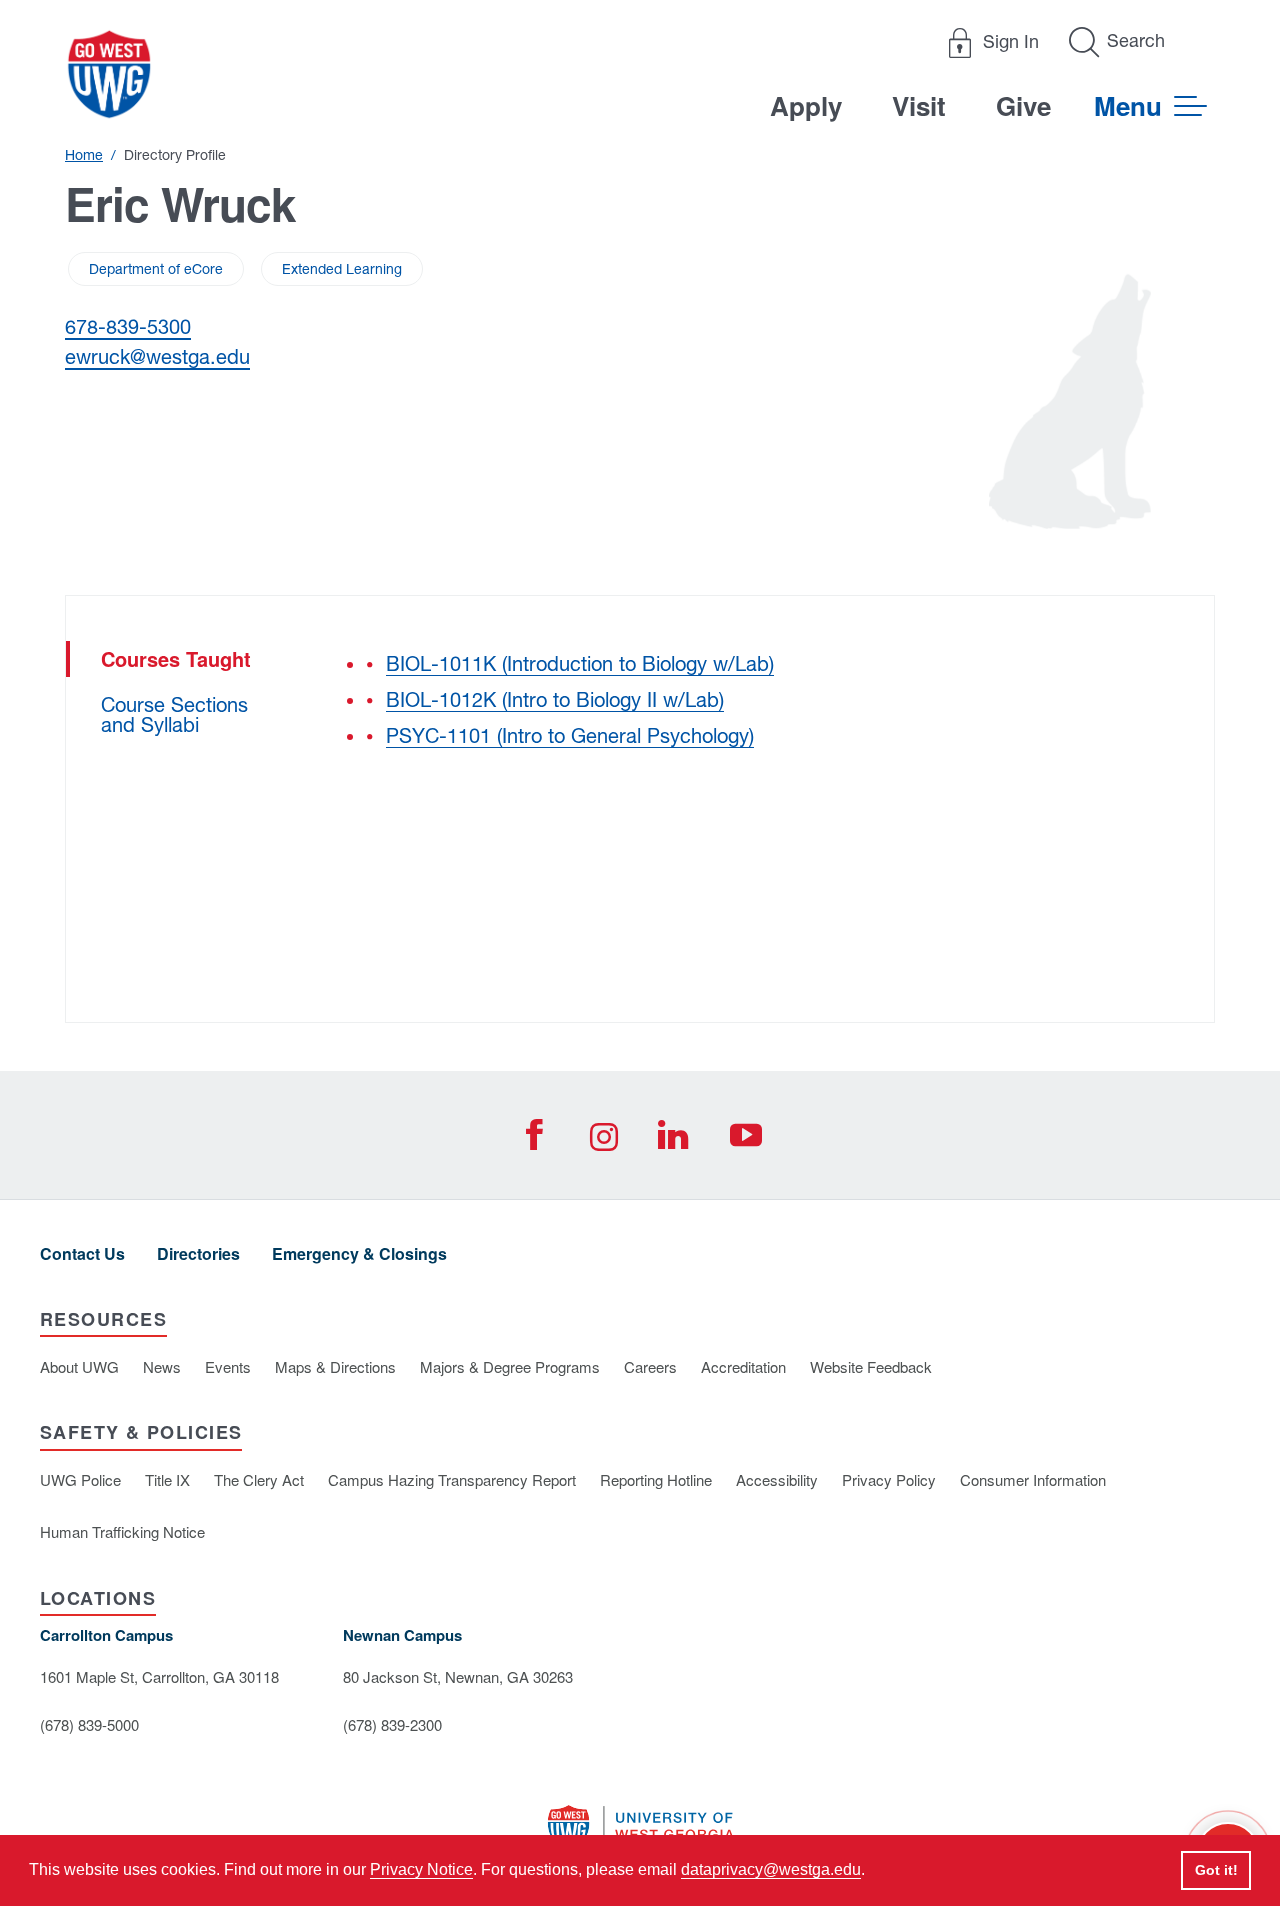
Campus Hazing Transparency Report (452, 1479)
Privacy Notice (421, 1869)
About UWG (79, 1366)
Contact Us (82, 1253)
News (162, 1366)
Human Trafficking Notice (122, 1531)
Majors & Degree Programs (510, 1366)
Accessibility (777, 1479)
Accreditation (743, 1366)
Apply (806, 105)
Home (84, 155)
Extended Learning (342, 269)
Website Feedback (871, 1366)
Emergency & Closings (359, 1253)
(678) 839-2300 (392, 1724)
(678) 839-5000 (89, 1724)
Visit (919, 105)
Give (1023, 105)
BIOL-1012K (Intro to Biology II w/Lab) (555, 699)
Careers (650, 1366)
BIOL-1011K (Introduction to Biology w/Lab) (580, 663)
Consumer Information (1033, 1479)
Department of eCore (156, 269)
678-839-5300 (128, 326)
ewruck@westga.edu (157, 356)
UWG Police (80, 1479)
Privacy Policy (889, 1479)
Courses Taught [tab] (176, 658)
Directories (198, 1253)
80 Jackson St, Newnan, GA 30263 (458, 1676)
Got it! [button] (1216, 1870)
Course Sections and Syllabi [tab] (174, 714)
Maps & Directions (335, 1366)
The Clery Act (259, 1479)
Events (228, 1366)
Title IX (167, 1479)
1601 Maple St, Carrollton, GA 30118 (159, 1676)
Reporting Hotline (656, 1479)
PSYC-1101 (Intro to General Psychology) (570, 735)
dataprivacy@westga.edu (771, 1869)
